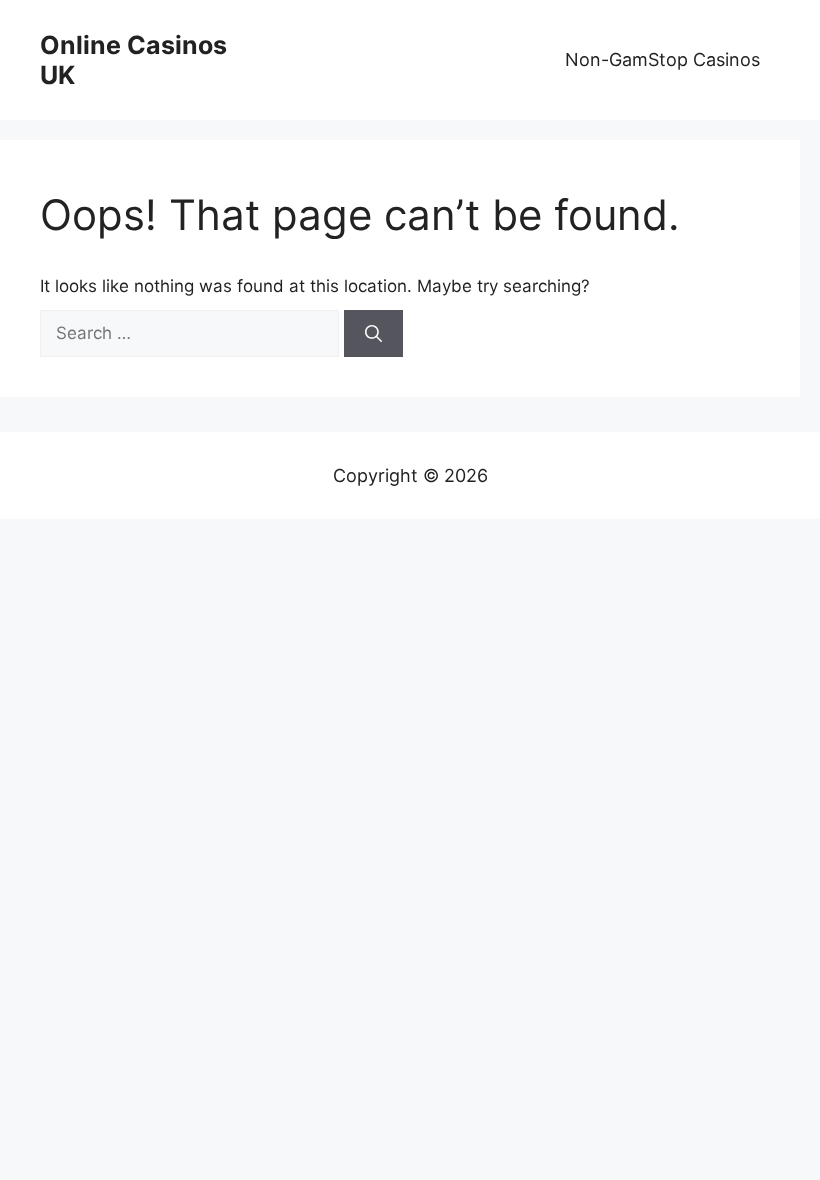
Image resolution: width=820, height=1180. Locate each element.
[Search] (373, 334)
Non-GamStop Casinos (662, 59)
